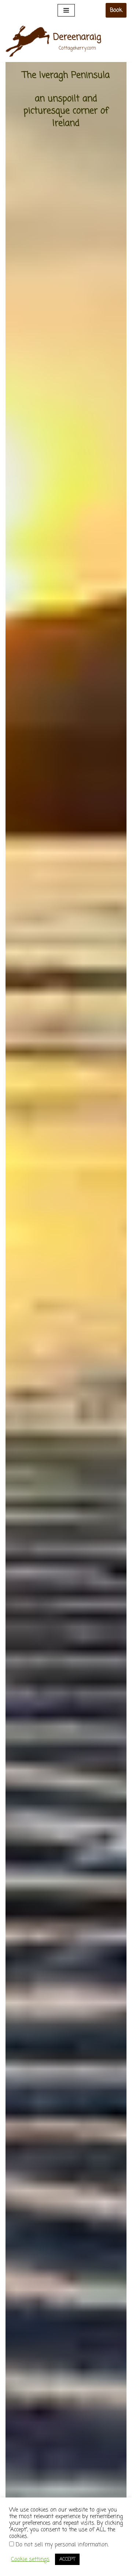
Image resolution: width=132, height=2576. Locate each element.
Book (116, 10)
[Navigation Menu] (66, 10)
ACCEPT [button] (67, 2559)
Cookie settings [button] (30, 2559)
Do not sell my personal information (62, 2545)
